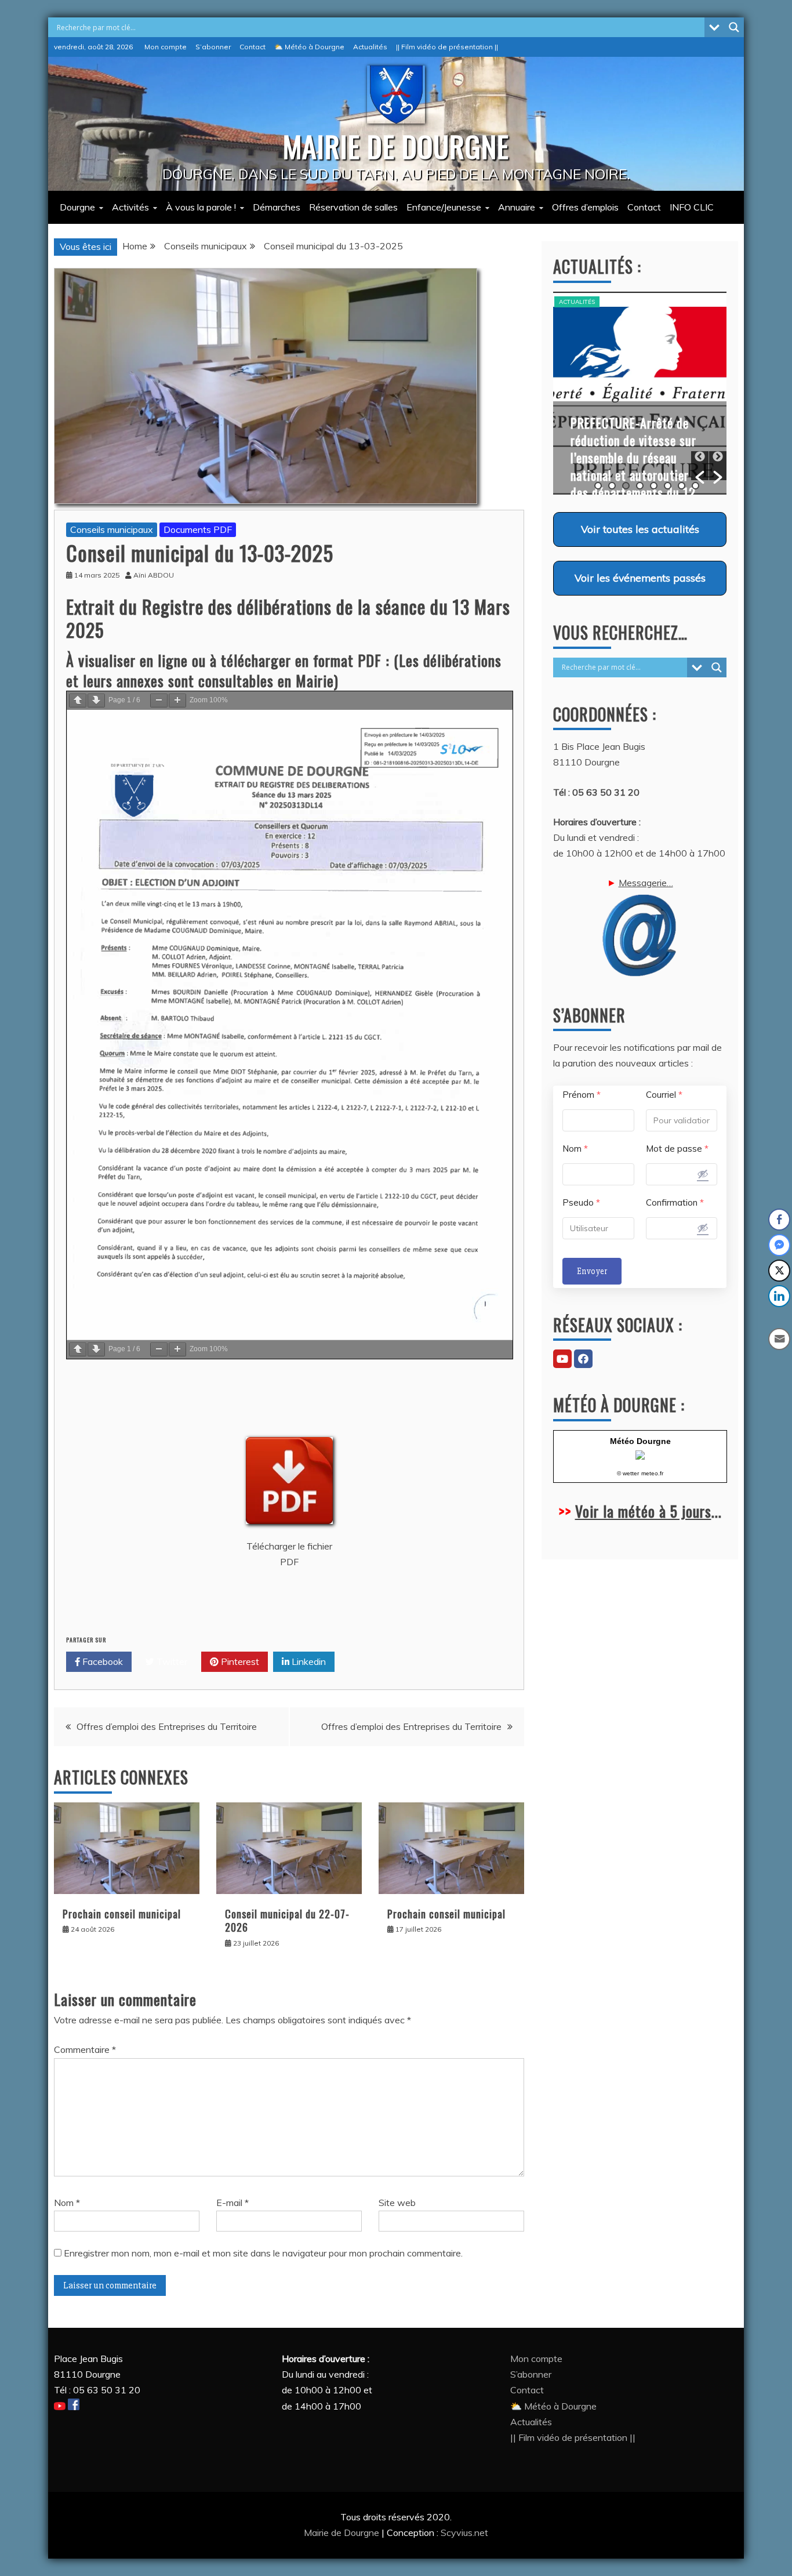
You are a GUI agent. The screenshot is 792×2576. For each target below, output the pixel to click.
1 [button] (598, 486)
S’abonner (213, 47)
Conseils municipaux (112, 529)
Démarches (277, 207)
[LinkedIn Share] (779, 1296)
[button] (700, 466)
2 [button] (612, 486)
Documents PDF (198, 529)
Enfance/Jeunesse (444, 207)
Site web (397, 2203)
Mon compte (166, 47)
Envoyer (592, 1271)
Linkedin (308, 1661)
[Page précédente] (78, 701)
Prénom (582, 1095)
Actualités (370, 47)
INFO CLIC (692, 207)
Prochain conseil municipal (122, 1914)
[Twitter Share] (779, 1271)
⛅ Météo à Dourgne (309, 47)
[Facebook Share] (779, 1220)
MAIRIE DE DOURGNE (396, 146)
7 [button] (682, 486)
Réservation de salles (353, 207)
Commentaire (85, 2049)
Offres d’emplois (585, 207)
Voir (640, 529)
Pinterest (239, 1661)
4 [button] (640, 486)
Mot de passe (677, 1149)
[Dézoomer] (159, 701)
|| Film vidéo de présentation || (447, 47)
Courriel (664, 1095)
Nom (67, 2203)
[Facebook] (583, 1359)
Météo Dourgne (640, 1441)
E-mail (232, 2203)
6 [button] (668, 486)
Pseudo (581, 1202)
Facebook (101, 1661)
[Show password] (703, 1174)
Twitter (171, 1661)
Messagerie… (646, 883)
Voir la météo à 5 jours (643, 1511)
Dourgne (77, 207)
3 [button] (626, 486)
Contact (253, 47)
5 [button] (654, 486)
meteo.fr (652, 1473)
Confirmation (675, 1202)
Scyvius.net (464, 2533)
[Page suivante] (96, 701)
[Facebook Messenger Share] (779, 1245)
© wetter (628, 1473)
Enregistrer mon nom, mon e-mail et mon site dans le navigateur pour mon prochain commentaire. (263, 2253)
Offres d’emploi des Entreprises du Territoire (167, 1726)
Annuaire (517, 207)
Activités (130, 207)
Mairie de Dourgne (343, 2533)
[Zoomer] (177, 701)
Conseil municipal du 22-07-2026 (287, 1920)
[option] (640, 393)
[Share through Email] (779, 1339)
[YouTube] (562, 1359)
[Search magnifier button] (734, 27)
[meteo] (640, 1456)
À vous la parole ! (201, 207)
